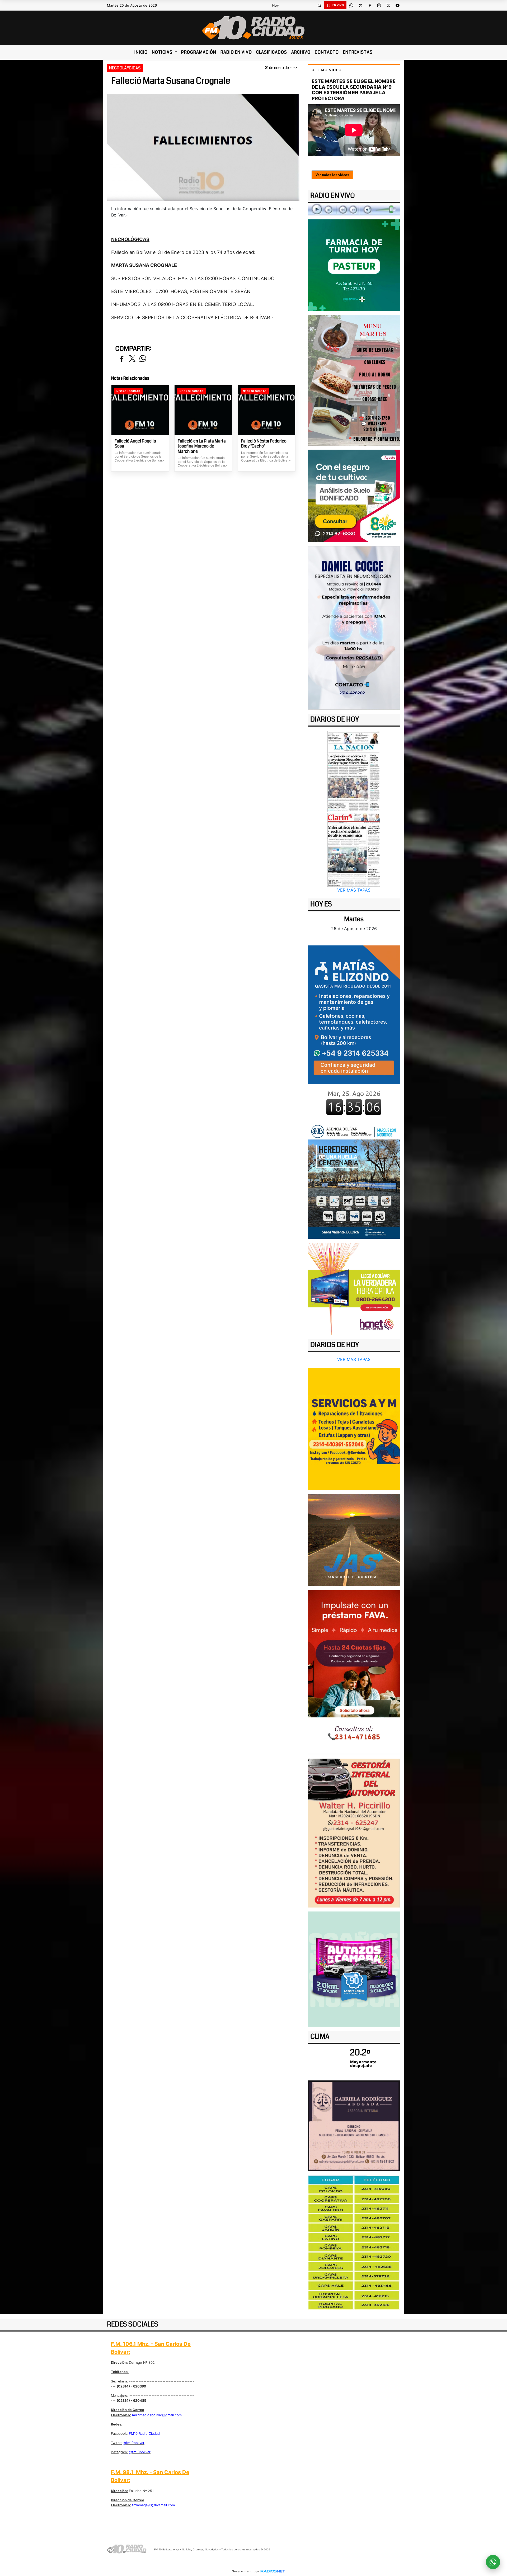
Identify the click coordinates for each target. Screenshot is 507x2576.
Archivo (301, 52)
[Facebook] (370, 5)
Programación (199, 52)
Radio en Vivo (236, 52)
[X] (360, 5)
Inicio (141, 52)
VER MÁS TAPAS (354, 890)
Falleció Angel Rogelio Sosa (135, 444)
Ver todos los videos (332, 175)
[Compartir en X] (132, 359)
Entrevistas (358, 52)
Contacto (327, 52)
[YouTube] (397, 5)
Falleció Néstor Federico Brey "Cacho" (264, 444)
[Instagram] (379, 5)
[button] (319, 5)
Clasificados (272, 52)
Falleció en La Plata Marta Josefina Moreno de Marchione (202, 446)
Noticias (163, 52)
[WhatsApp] (351, 5)
